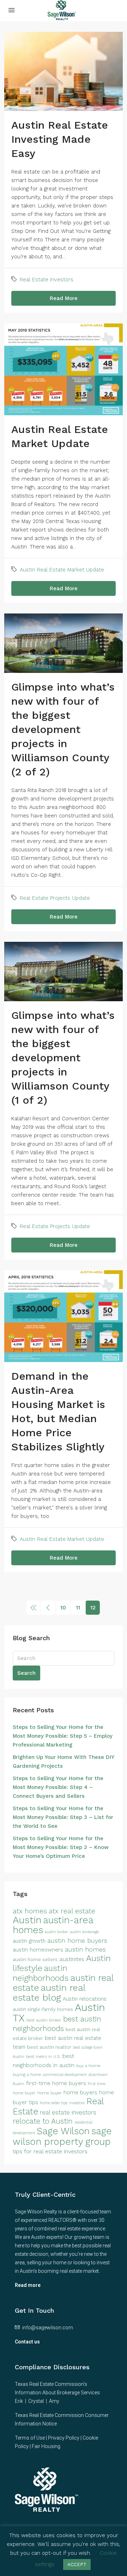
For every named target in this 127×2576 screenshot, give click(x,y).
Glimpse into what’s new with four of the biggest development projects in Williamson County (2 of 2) (63, 729)
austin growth (29, 1941)
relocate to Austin (43, 2121)
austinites (72, 1959)
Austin (27, 1920)
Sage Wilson (63, 2131)
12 (93, 1607)
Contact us (27, 2342)
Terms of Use (30, 2438)
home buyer (50, 2093)
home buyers (80, 2093)
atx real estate (72, 1911)
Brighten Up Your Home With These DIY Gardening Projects (63, 1762)
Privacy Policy (64, 2438)
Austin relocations (85, 1999)
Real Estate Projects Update (55, 898)
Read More (64, 298)
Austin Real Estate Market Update (62, 570)
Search (26, 1673)
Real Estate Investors (47, 280)
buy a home (88, 2066)
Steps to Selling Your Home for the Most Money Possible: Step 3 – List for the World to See (63, 1817)
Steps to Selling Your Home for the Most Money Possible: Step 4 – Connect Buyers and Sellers (58, 1787)
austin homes (85, 1949)
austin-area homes (53, 1925)
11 (78, 1607)
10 (63, 1607)
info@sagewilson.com (48, 2328)
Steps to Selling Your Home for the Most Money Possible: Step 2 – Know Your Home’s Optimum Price (61, 1847)
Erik (19, 2401)
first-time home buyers (56, 2083)
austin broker (56, 1932)
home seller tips (54, 2103)
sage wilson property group (62, 2136)
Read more (28, 2285)
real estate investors (68, 2113)
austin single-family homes (43, 2009)
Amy (54, 2401)
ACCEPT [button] (77, 2565)
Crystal (36, 2401)
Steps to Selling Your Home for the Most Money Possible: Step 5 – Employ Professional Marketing (63, 1736)
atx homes (30, 1911)
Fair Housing (46, 2446)
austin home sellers (35, 1959)
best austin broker (44, 2020)
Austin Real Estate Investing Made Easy (60, 139)
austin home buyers (77, 1940)
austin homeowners (38, 1950)
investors (77, 2103)
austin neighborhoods (41, 1973)
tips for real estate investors (50, 2151)
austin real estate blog (49, 1993)
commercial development (65, 2075)
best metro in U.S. (43, 2056)
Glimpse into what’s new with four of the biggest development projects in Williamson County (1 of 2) (63, 1058)
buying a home (27, 2075)
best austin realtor (49, 2047)
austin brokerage (84, 1932)
